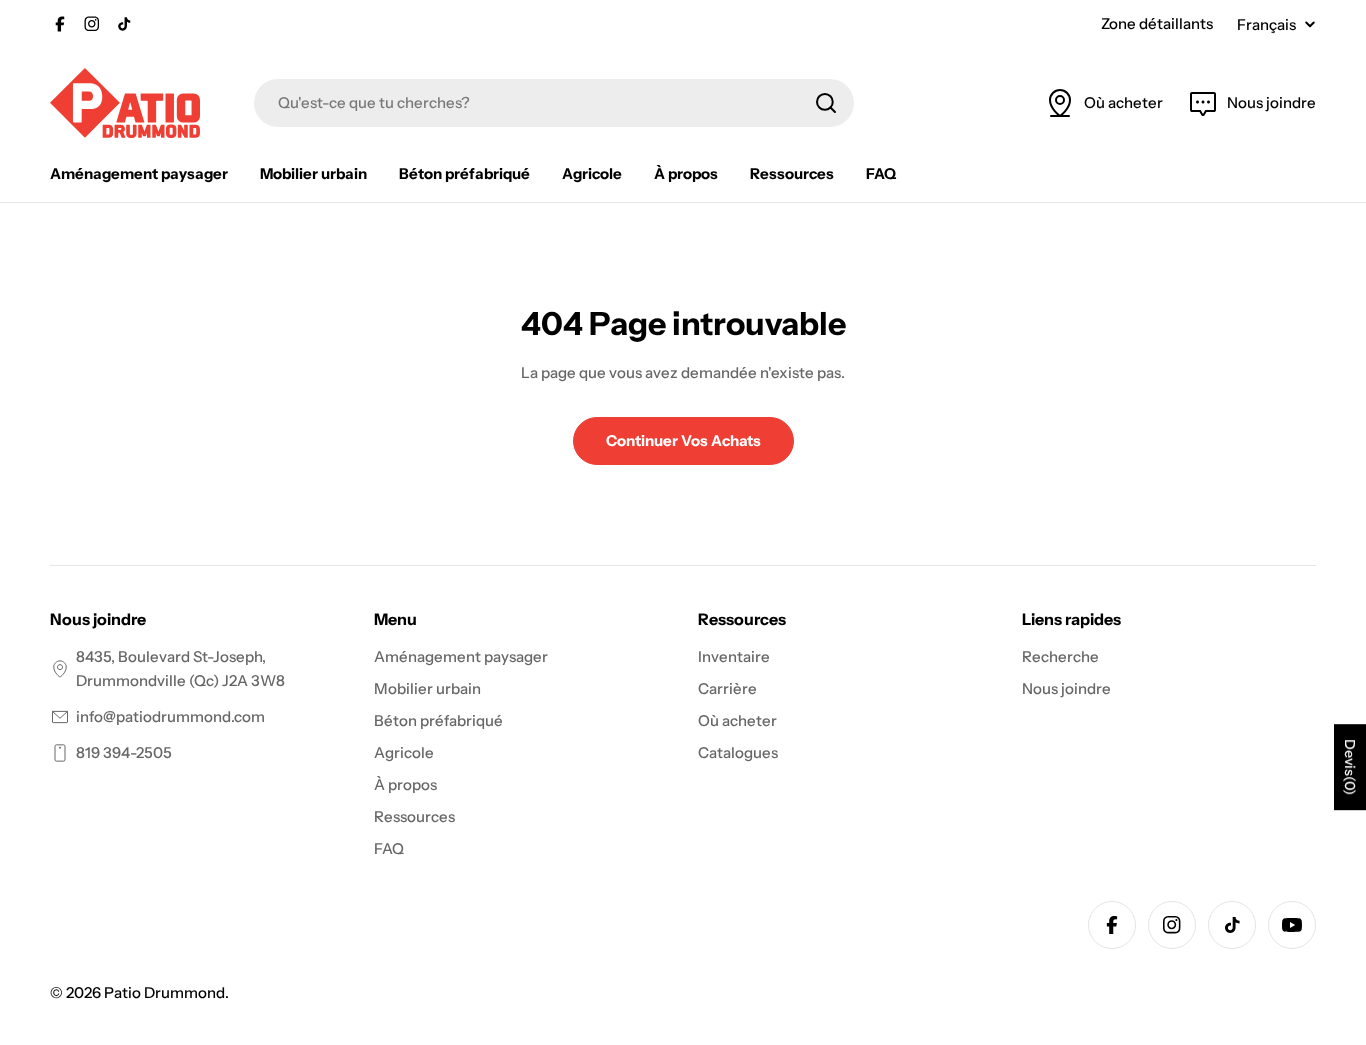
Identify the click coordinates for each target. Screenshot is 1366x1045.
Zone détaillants (1157, 23)
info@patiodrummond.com (170, 716)
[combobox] (554, 103)
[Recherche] (826, 103)
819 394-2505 (124, 752)
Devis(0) (1350, 768)
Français (1266, 24)
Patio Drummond (164, 992)
